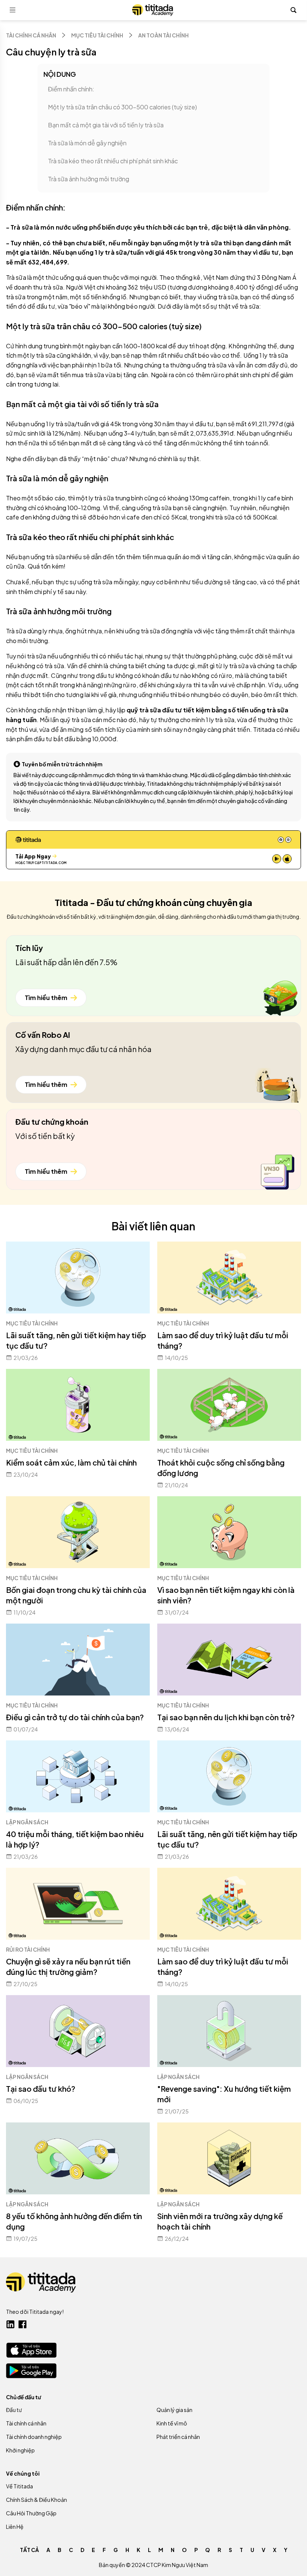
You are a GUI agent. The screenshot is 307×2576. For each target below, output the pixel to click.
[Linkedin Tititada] (10, 2324)
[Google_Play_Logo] (31, 2371)
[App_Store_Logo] (31, 2350)
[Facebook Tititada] (22, 2324)
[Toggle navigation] (13, 10)
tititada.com (54, 863)
